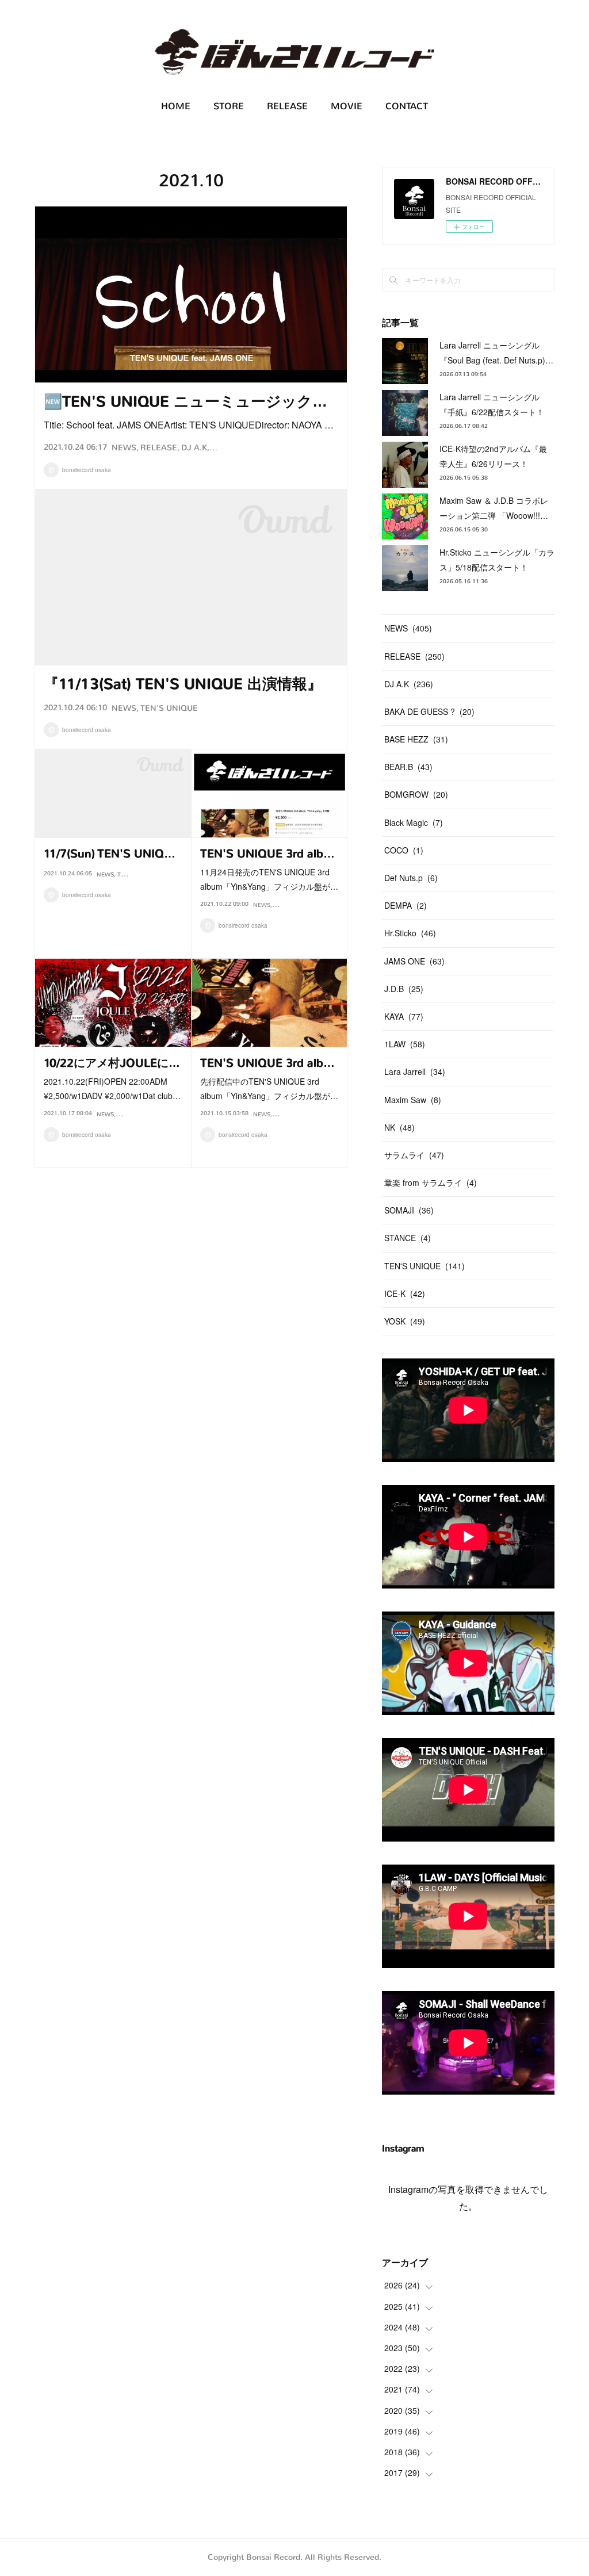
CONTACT (407, 106)
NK (399, 1127)
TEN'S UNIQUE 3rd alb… (267, 854)
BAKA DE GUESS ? (429, 711)
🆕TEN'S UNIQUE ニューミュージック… (186, 402)
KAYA (404, 1016)
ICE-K (405, 1293)
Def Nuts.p (411, 878)
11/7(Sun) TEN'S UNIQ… (110, 854)
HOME (176, 106)
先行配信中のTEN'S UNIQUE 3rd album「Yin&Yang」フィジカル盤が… (269, 1088)
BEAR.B (128, 1114)
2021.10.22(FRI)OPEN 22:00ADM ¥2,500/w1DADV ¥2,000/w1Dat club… (112, 1088)
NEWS (124, 448)
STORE (229, 106)
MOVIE (347, 106)
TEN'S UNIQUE (169, 708)
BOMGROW (416, 794)
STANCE (408, 1238)
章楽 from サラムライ (431, 1182)
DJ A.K (194, 448)
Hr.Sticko (410, 933)
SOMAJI (409, 1210)
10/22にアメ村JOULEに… (112, 1063)
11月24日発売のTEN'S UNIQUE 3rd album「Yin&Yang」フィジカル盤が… (269, 879)
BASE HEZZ (416, 739)
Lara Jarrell (415, 1071)
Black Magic (414, 822)
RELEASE (287, 106)
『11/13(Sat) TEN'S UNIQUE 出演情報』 (183, 684)
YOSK (405, 1321)
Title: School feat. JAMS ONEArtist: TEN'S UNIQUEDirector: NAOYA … (189, 425)
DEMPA (406, 905)
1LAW (405, 1044)
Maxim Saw (413, 1100)
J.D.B (404, 989)
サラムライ (414, 1155)
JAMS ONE (414, 961)
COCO (404, 850)
